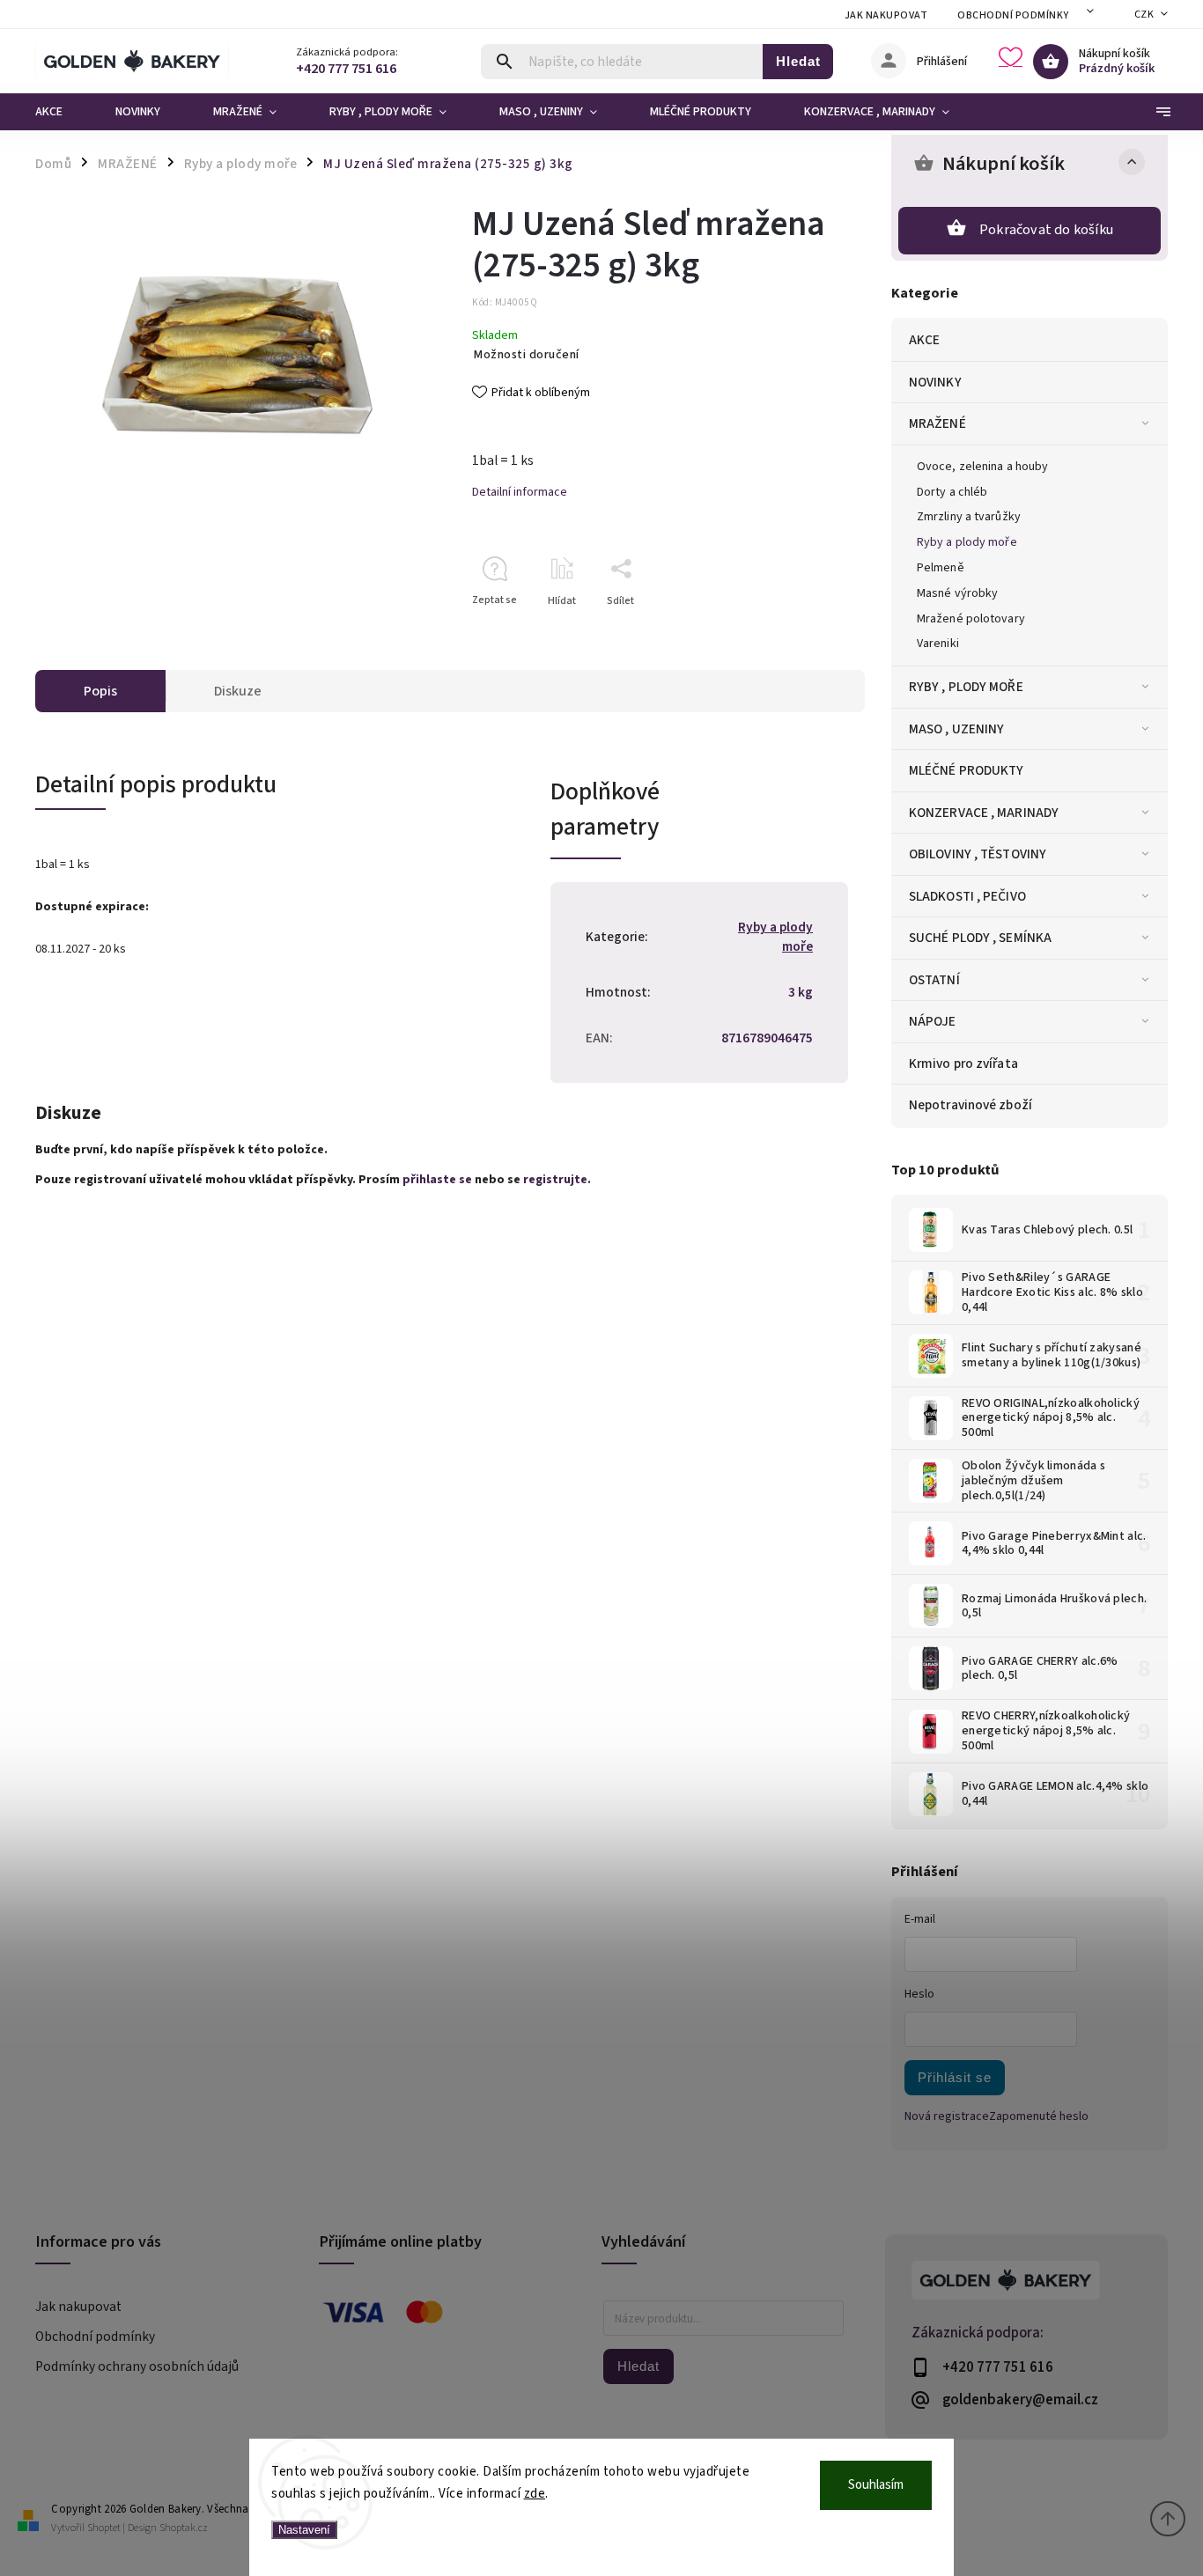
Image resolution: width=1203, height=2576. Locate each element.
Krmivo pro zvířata (963, 1064)
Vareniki (938, 644)
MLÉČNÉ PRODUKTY (967, 770)
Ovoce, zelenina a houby (982, 467)
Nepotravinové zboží (971, 1105)
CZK (1144, 15)
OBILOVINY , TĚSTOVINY (978, 854)
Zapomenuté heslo (1039, 2116)
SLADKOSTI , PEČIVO (967, 896)
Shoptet (104, 2528)
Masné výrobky (957, 593)
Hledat (798, 61)
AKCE (924, 340)
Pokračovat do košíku (1046, 230)
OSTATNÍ (934, 980)
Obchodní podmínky (1013, 15)
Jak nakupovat (886, 15)
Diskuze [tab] (238, 691)
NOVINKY (935, 382)
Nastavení (304, 2530)
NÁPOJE (933, 1021)
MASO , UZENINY (956, 729)
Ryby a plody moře (967, 542)
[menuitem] (62, 112)
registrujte (555, 1180)
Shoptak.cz (184, 2528)
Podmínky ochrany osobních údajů (137, 2366)
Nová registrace (947, 2116)
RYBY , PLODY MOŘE (966, 687)
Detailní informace (520, 492)
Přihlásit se (955, 2077)
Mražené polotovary (971, 619)
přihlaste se (437, 1180)
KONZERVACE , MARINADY (984, 813)
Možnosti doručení (527, 355)
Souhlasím (876, 2485)
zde (535, 2494)
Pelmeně (941, 568)
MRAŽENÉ (937, 423)
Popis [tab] (100, 691)
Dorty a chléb (952, 492)
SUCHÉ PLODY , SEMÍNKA (980, 938)
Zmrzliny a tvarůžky (969, 517)
